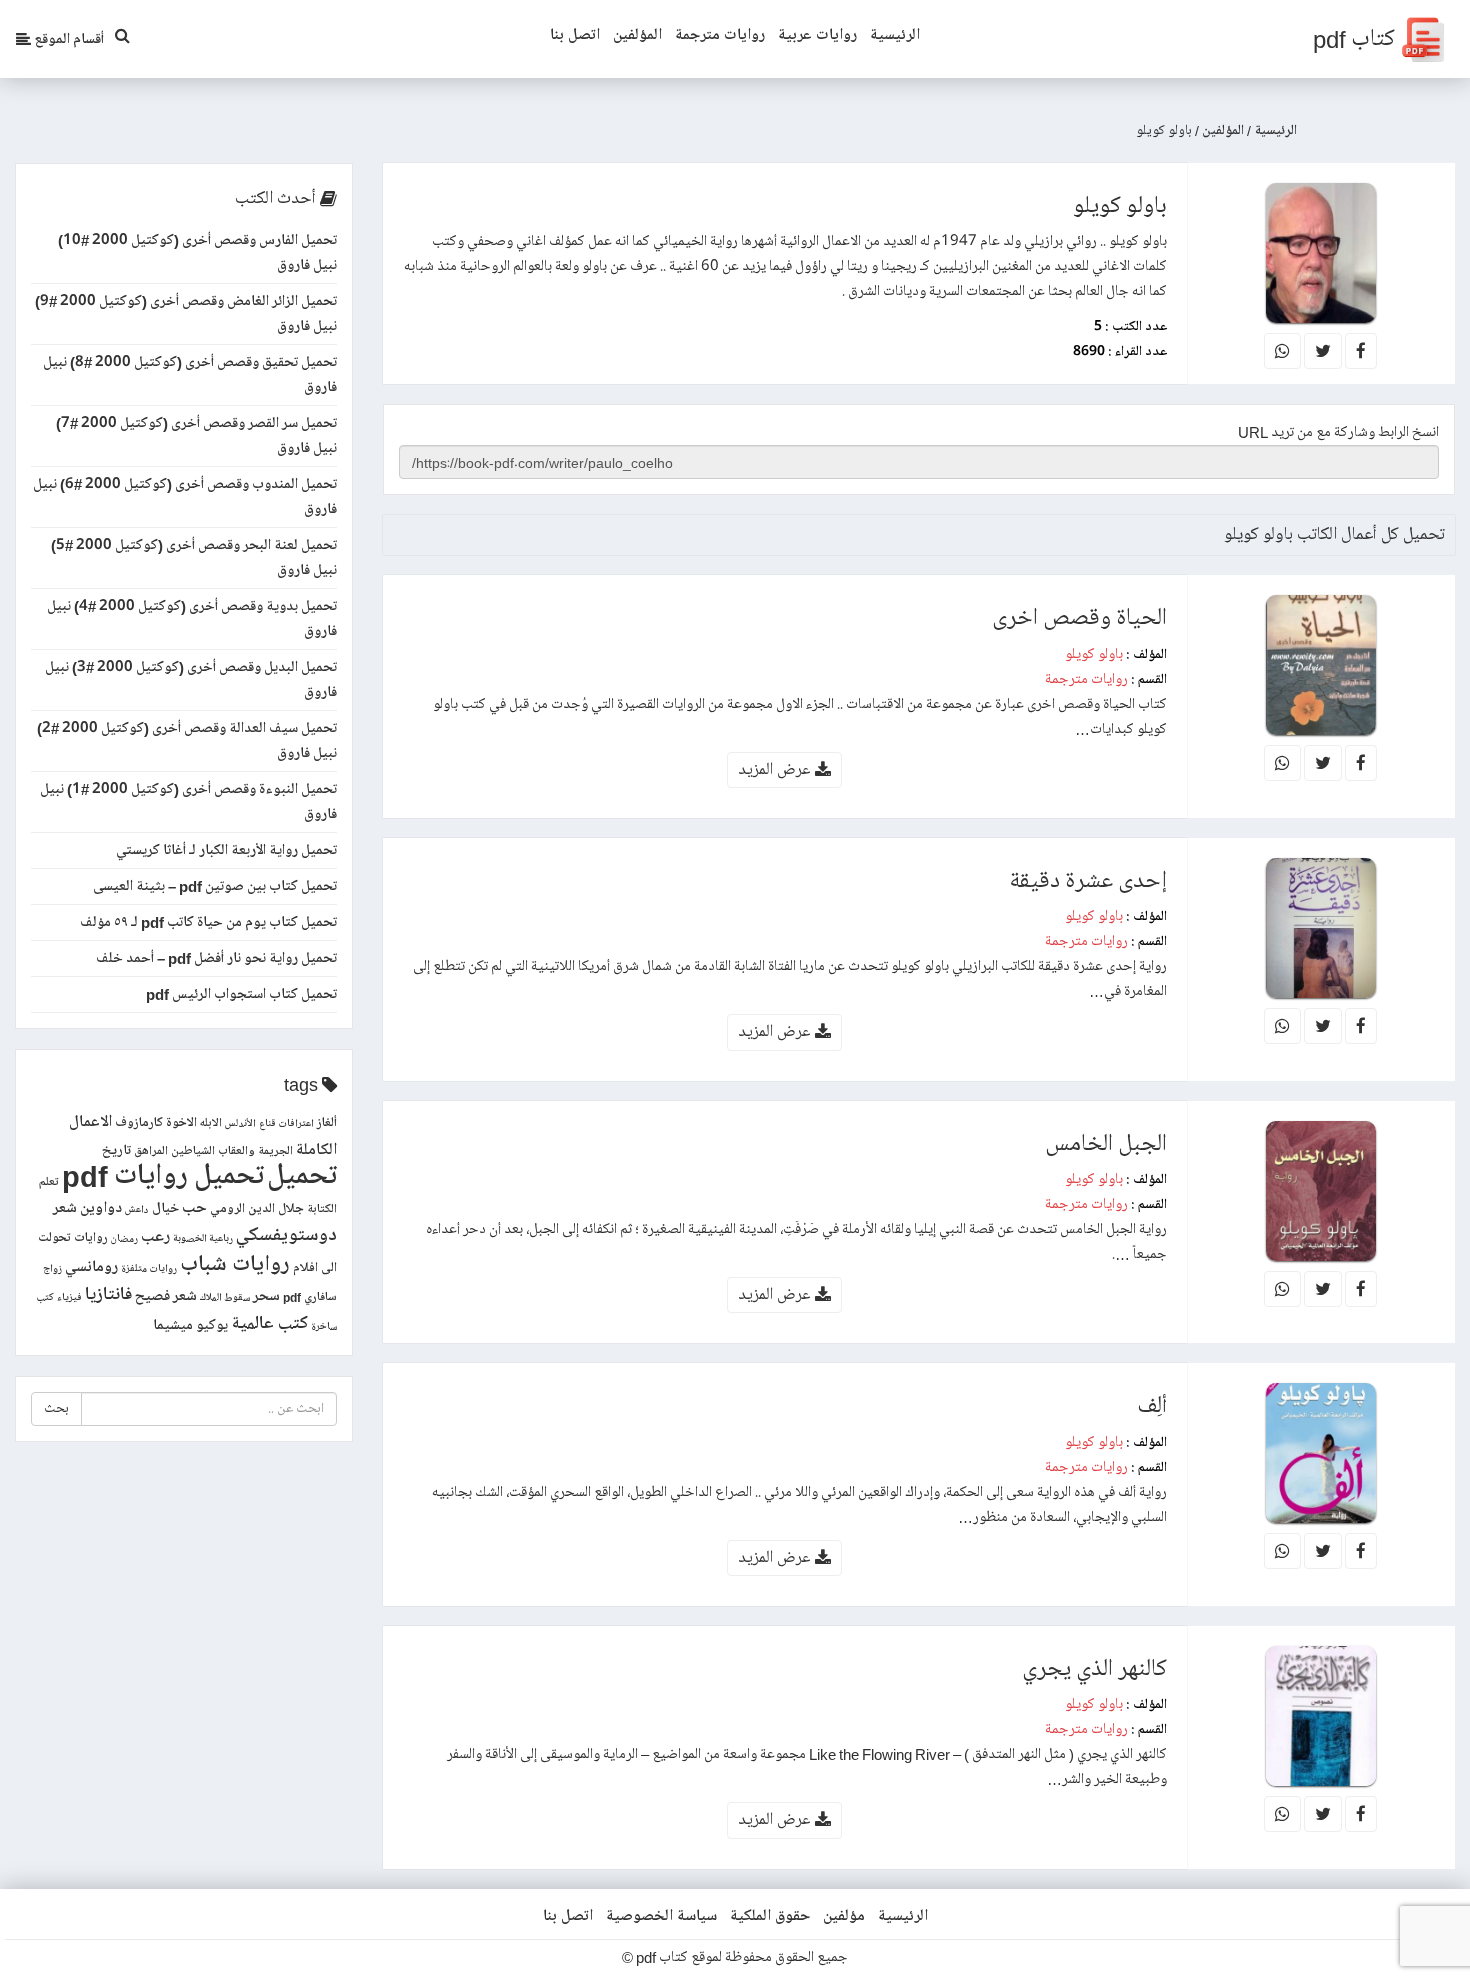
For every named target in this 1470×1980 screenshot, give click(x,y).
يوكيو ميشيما (190, 1325)
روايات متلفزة (149, 1269)
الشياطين (193, 1151)
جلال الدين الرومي (257, 1209)
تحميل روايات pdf (163, 1176)
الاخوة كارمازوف (156, 1123)
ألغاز (327, 1123)
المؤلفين (637, 35)
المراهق (151, 1151)
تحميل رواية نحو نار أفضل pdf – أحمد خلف (216, 958)
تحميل (302, 1176)
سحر (266, 1296)
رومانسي (91, 1267)
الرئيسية (895, 35)
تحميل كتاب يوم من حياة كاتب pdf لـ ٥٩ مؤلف (208, 922)
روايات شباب (235, 1264)
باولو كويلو (1094, 654)
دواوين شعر (87, 1208)
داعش (137, 1210)
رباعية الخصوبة (203, 1239)
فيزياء (69, 1298)
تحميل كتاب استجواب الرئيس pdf (241, 994)
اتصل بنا (575, 35)
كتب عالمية (269, 1323)
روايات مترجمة (720, 35)
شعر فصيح (166, 1296)
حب (194, 1207)
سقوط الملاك (225, 1298)
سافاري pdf (310, 1297)
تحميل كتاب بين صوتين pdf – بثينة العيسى (215, 886)
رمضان (124, 1239)
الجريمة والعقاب (255, 1151)
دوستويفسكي (286, 1235)
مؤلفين (844, 1916)
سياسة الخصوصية (661, 1916)
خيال (165, 1208)
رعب (155, 1236)
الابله (211, 1123)
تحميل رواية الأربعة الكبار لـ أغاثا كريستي (226, 850)
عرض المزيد (776, 769)
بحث (56, 1408)
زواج (52, 1269)
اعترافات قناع (286, 1124)
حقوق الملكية (770, 1916)
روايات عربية (817, 35)
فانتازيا (108, 1294)
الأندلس (240, 1124)
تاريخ (116, 1150)
